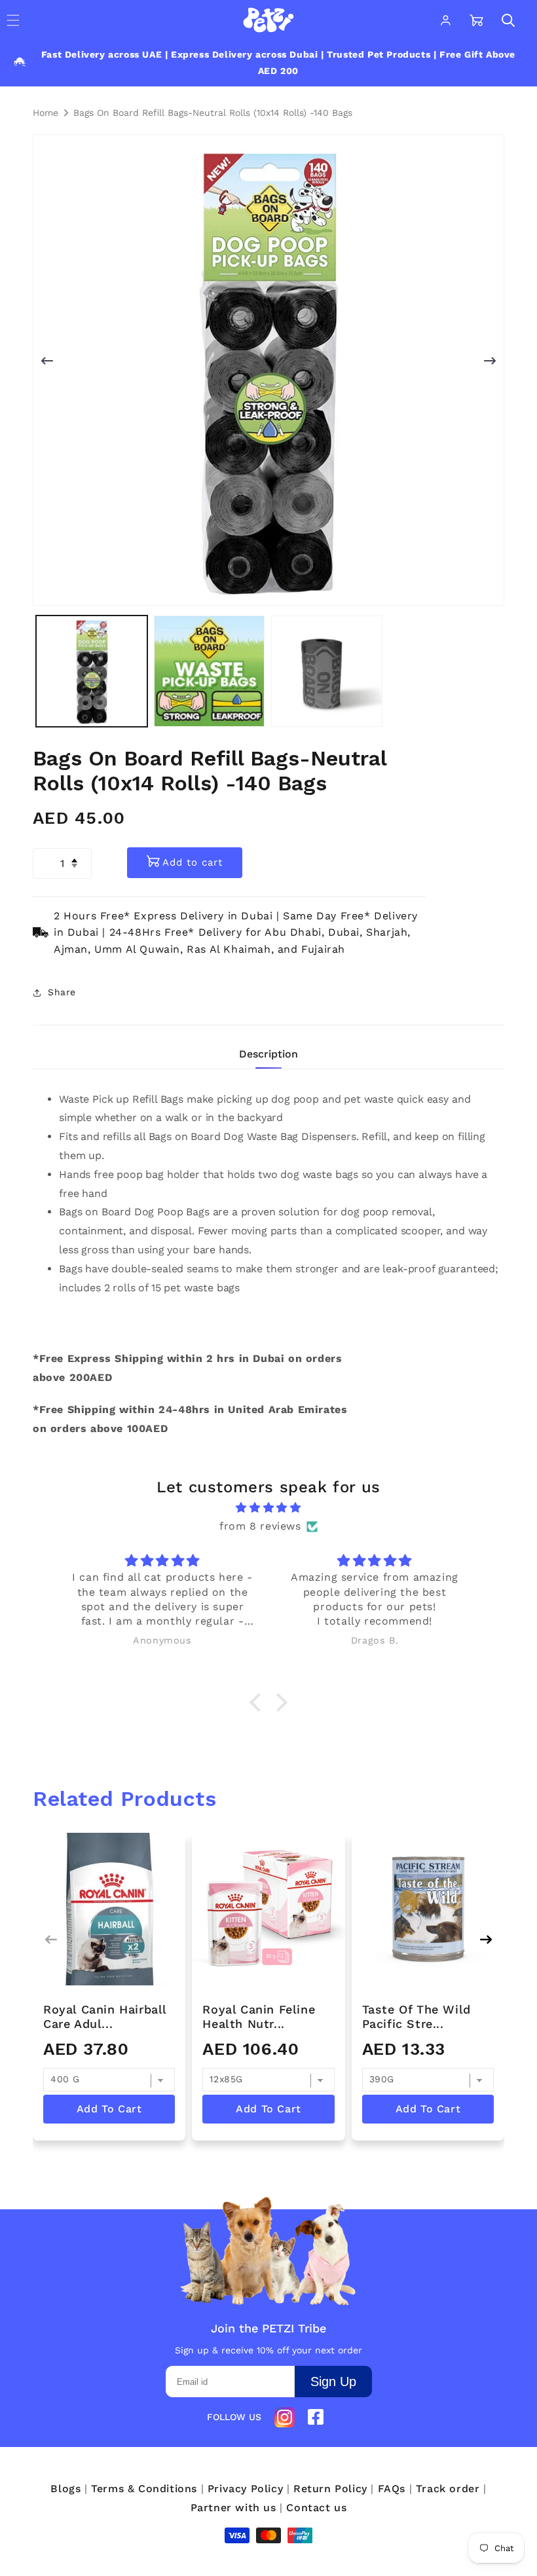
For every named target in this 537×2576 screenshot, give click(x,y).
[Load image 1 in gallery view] (92, 671)
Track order (448, 2489)
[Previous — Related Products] (51, 1940)
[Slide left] (47, 361)
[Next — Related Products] (486, 1940)
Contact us (316, 2508)
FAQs (392, 2489)
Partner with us (233, 2508)
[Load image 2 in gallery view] (210, 671)
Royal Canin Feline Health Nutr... (259, 2016)
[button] (508, 20)
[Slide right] (490, 361)
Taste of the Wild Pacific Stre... (417, 2016)
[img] (268, 1508)
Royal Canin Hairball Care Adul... (105, 2016)
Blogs (65, 2489)
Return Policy (330, 2489)
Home (46, 113)
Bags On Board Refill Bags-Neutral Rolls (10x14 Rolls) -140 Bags (213, 113)
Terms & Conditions (144, 2489)
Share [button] (62, 992)
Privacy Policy (245, 2489)
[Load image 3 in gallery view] (327, 671)
